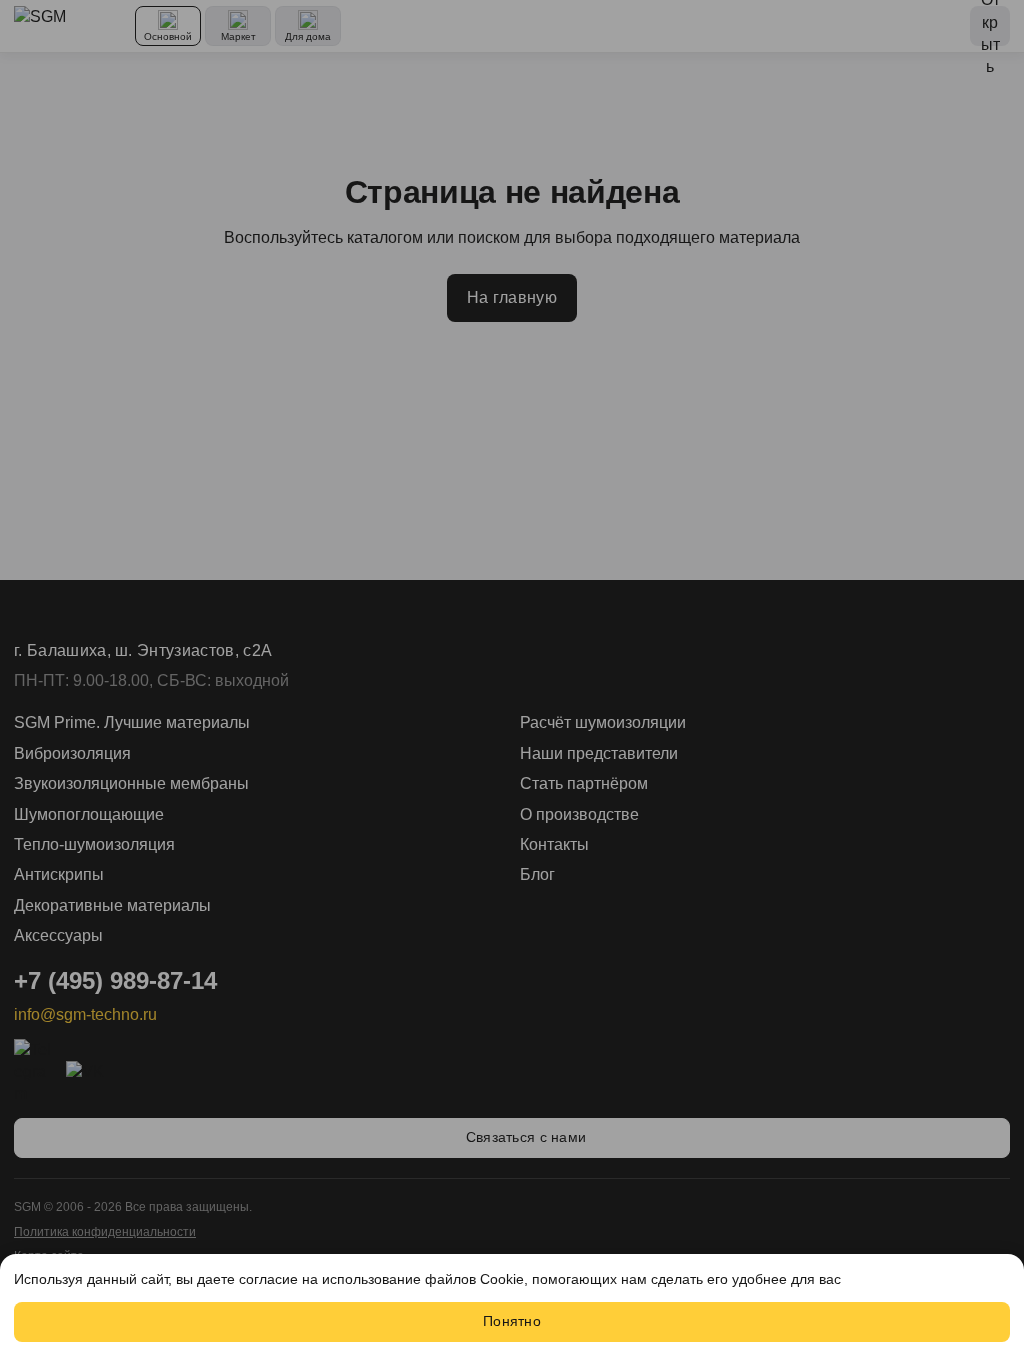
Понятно (512, 1321)
